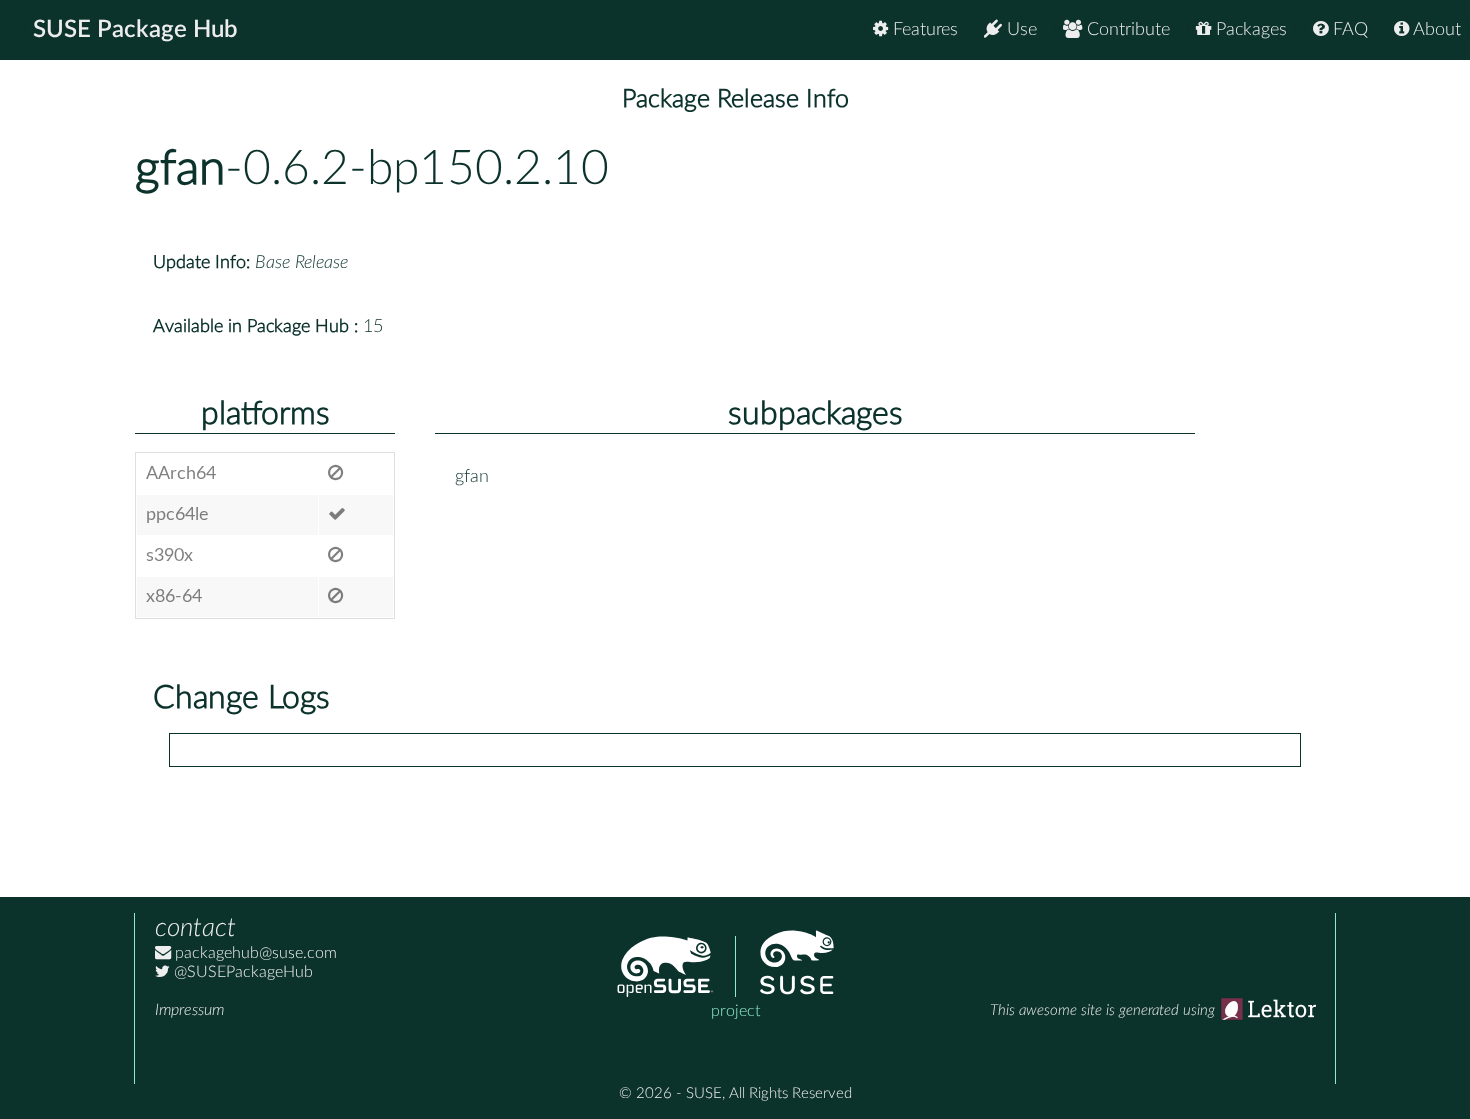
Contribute (1126, 30)
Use (1019, 30)
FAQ (1348, 30)
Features (923, 30)
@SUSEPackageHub (241, 972)
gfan (180, 169)
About (1435, 30)
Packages (1249, 30)
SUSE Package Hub (135, 30)
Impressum (189, 1010)
